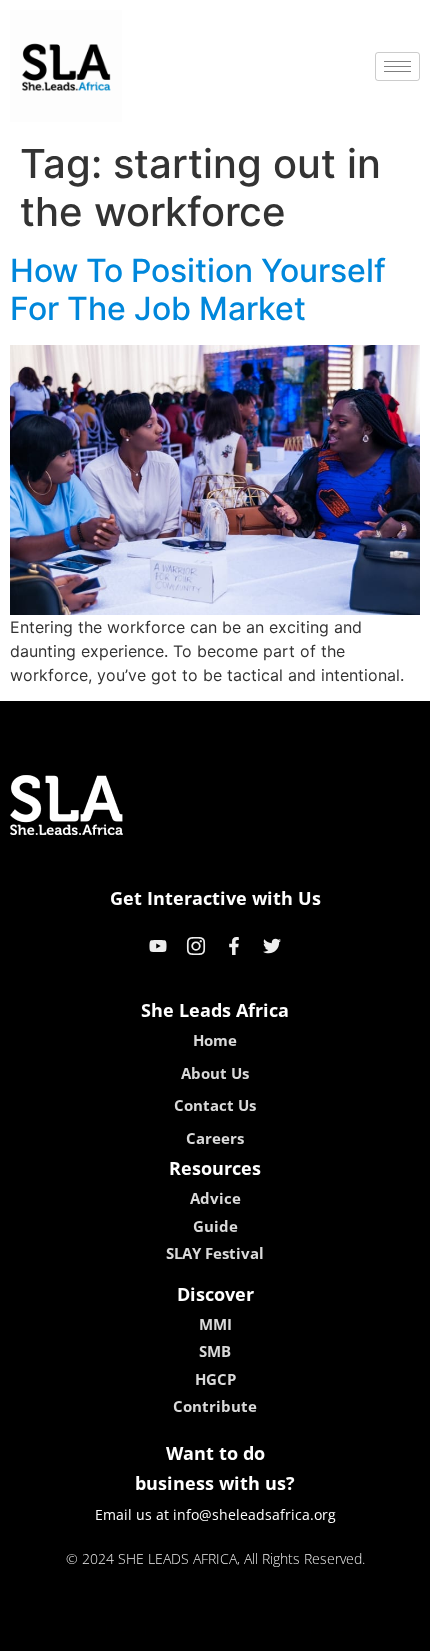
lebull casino (162, 1629)
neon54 (355, 1629)
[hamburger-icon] (397, 66)
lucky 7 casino (268, 1629)
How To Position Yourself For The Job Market (198, 289)
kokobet (78, 1629)
